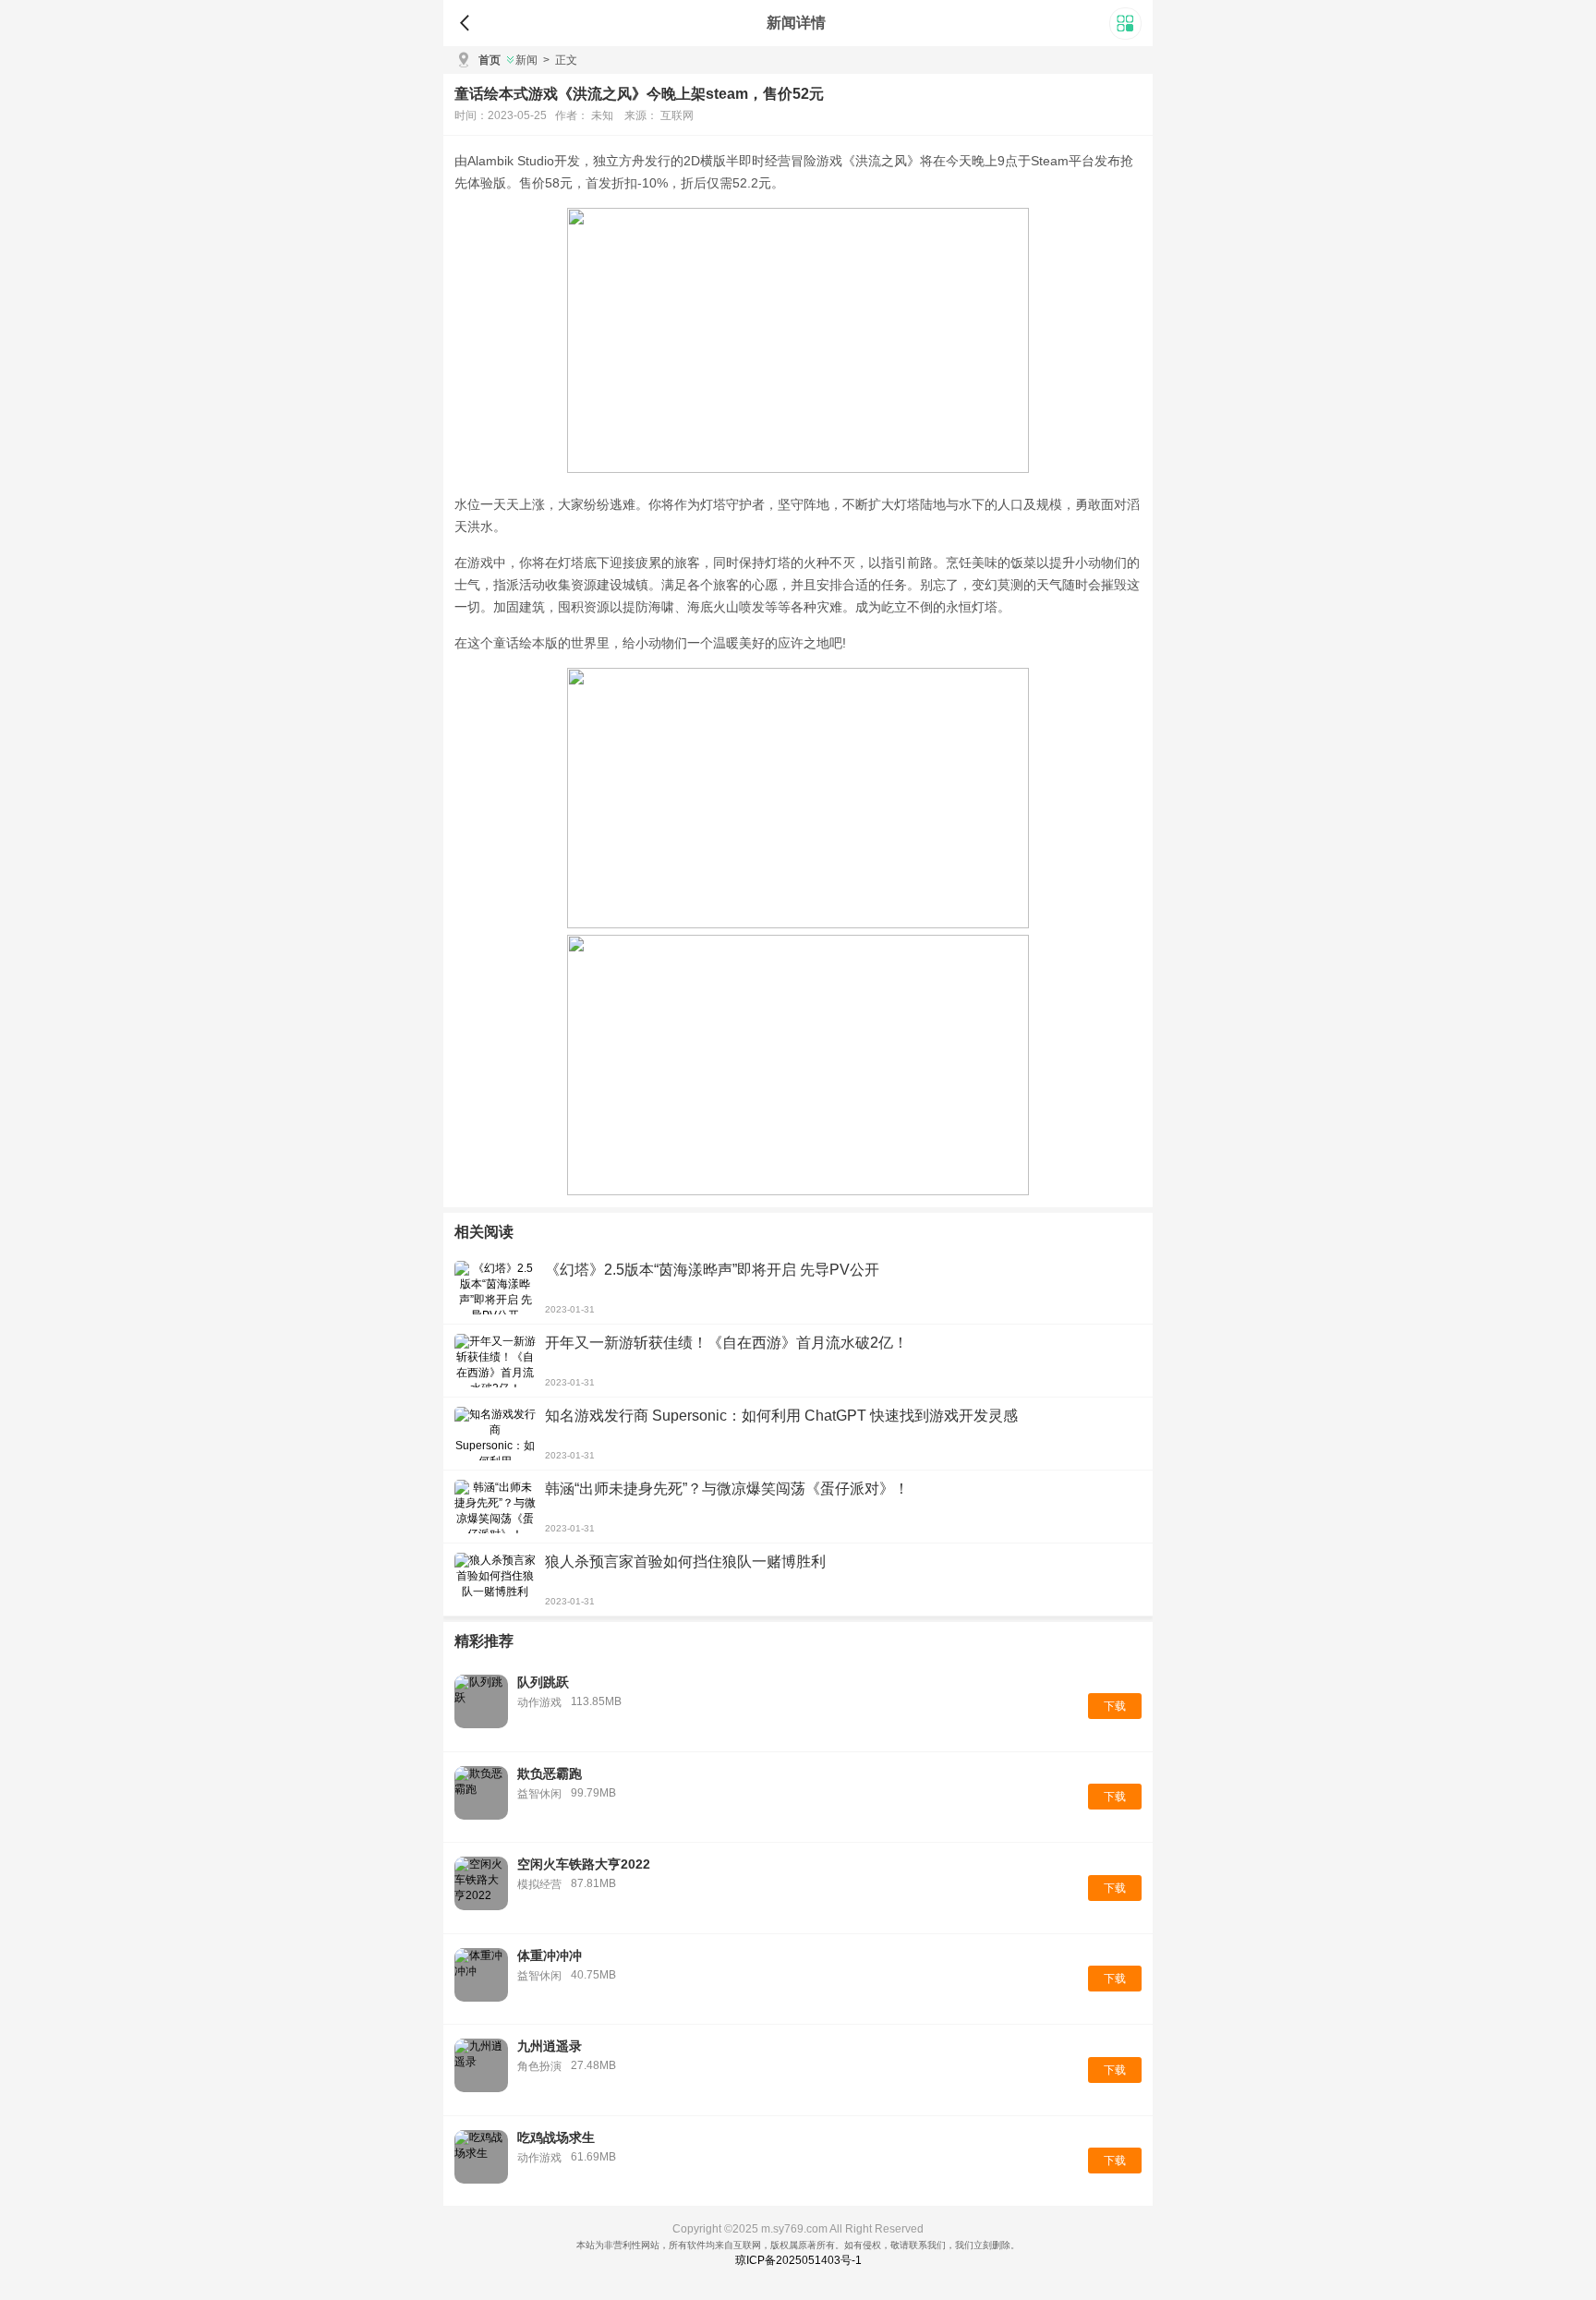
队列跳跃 (543, 1682)
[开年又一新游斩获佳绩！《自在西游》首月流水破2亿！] (495, 1361)
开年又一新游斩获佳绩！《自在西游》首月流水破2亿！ (726, 1343)
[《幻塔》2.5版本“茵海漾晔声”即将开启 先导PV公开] (495, 1288)
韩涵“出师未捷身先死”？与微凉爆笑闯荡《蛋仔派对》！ (727, 1489)
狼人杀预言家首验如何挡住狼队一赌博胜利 (685, 1562)
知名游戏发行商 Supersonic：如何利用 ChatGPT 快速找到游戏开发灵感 (781, 1416)
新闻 (526, 60)
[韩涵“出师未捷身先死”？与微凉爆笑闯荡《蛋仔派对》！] (495, 1507)
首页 (490, 60)
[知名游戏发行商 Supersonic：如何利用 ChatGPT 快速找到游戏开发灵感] (495, 1434)
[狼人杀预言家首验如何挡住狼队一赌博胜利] (495, 1580)
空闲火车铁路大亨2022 (584, 1864)
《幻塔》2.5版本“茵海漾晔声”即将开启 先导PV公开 (712, 1270)
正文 (560, 60)
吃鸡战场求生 (556, 2137)
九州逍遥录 (550, 2046)
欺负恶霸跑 (550, 1773)
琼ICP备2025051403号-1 (798, 2260)
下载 (1115, 1706)
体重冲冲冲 (550, 1955)
